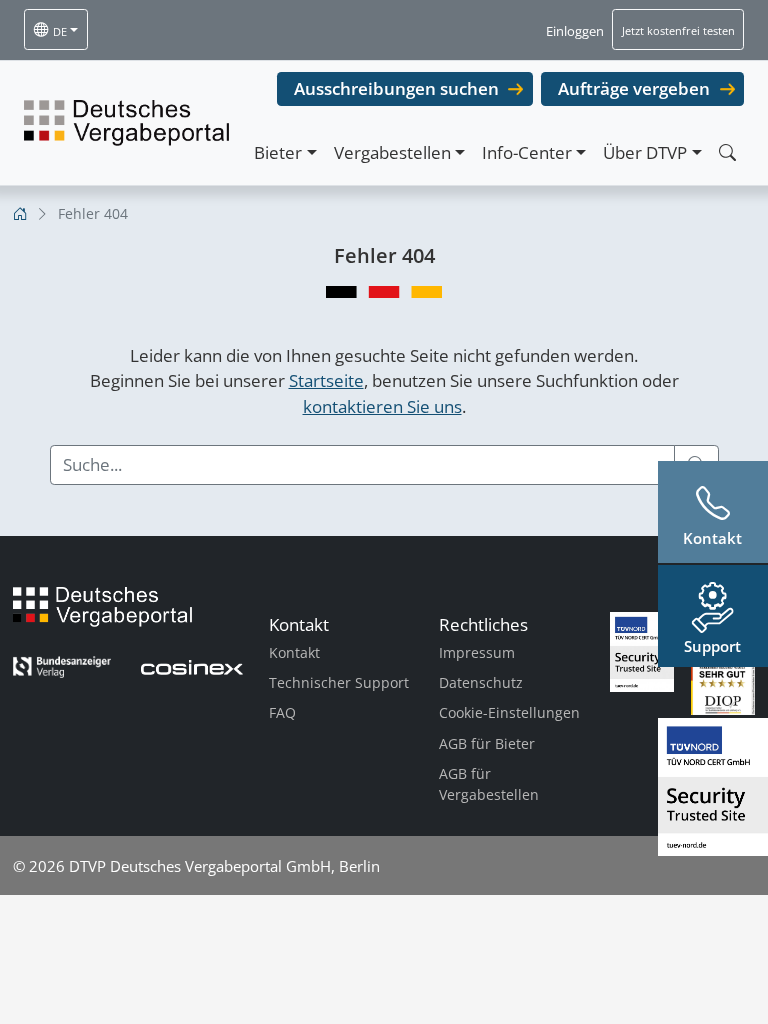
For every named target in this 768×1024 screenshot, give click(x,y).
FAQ (282, 712)
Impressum (477, 652)
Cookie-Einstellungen (509, 712)
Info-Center (527, 152)
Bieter (278, 152)
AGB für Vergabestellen (489, 784)
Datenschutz (481, 682)
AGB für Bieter (487, 743)
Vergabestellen (392, 152)
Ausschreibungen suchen (396, 88)
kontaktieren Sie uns (382, 406)
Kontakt (294, 652)
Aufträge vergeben (634, 88)
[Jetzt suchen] (727, 152)
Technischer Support (339, 682)
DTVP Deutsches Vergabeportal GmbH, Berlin (224, 866)
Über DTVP (645, 152)
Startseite (326, 380)
